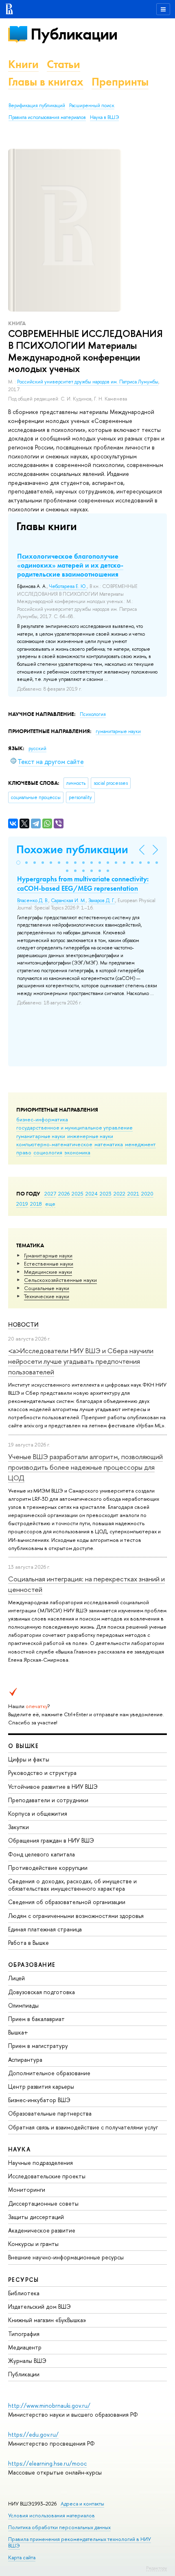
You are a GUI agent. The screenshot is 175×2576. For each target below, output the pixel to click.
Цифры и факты (29, 1759)
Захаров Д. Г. (102, 900)
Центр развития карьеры (41, 2086)
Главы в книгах (46, 82)
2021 (133, 1193)
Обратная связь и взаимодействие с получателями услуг (83, 2127)
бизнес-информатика (42, 1119)
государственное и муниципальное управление (74, 1127)
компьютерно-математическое (54, 1144)
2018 (36, 1204)
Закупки (19, 1827)
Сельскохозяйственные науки (60, 1280)
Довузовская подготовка (42, 1992)
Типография (24, 2334)
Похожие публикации (72, 849)
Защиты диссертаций (36, 2217)
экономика (77, 1152)
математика (109, 1144)
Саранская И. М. (68, 900)
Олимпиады (23, 2005)
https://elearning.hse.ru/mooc (47, 2463)
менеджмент (140, 1144)
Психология (93, 714)
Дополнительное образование (49, 2073)
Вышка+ (18, 2032)
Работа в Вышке (28, 1943)
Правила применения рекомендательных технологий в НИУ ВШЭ (80, 2542)
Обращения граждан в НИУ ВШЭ (51, 1840)
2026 (64, 1193)
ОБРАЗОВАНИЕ (32, 1965)
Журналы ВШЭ (27, 2361)
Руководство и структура (42, 1773)
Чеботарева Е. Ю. (68, 586)
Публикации (74, 34)
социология (48, 1152)
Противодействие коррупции (48, 1868)
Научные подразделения (40, 2163)
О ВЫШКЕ (24, 1746)
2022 (119, 1193)
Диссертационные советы (43, 2203)
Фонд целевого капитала (42, 1854)
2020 (147, 1193)
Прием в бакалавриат (36, 2019)
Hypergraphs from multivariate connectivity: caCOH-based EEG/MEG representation (83, 883)
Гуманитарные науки (48, 1255)
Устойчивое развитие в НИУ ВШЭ (53, 1787)
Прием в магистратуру (38, 2046)
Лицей (16, 1978)
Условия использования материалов (51, 2515)
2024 (92, 1193)
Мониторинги (27, 2190)
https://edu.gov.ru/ (33, 2434)
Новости (23, 1324)
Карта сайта (22, 2557)
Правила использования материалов (47, 117)
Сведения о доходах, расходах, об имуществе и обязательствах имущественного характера (72, 1885)
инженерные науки (90, 1136)
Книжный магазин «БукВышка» (47, 2320)
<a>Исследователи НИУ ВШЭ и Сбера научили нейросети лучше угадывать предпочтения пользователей (81, 1361)
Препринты (120, 82)
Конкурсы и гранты (33, 2244)
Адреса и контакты (82, 2504)
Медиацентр (25, 2347)
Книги (23, 64)
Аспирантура (25, 2060)
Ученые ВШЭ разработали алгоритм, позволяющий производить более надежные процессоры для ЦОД (85, 1467)
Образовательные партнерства (50, 2113)
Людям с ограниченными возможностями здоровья (76, 1916)
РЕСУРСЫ (24, 2280)
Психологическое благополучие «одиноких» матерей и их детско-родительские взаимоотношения (70, 565)
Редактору (156, 2568)
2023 (106, 1193)
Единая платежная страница (45, 1929)
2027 (50, 1193)
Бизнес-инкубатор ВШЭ (39, 2100)
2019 (22, 1204)
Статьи (63, 64)
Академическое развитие (42, 2230)
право (24, 1152)
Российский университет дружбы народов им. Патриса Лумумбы (88, 382)
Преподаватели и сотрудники (48, 1800)
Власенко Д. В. (33, 900)
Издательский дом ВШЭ (39, 2306)
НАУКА (19, 2149)
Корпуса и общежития (38, 1813)
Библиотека (24, 2293)
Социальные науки (47, 1288)
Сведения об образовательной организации (67, 1902)
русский (37, 749)
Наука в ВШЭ (104, 117)
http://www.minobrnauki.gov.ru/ (49, 2405)
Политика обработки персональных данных (59, 2527)
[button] (18, 863)
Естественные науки (49, 1264)
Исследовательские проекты (47, 2176)
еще (50, 1204)
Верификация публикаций (37, 106)
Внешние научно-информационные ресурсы (66, 2257)
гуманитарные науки (41, 1136)
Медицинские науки (48, 1272)
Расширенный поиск (92, 106)
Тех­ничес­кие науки (47, 1296)
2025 (78, 1193)
